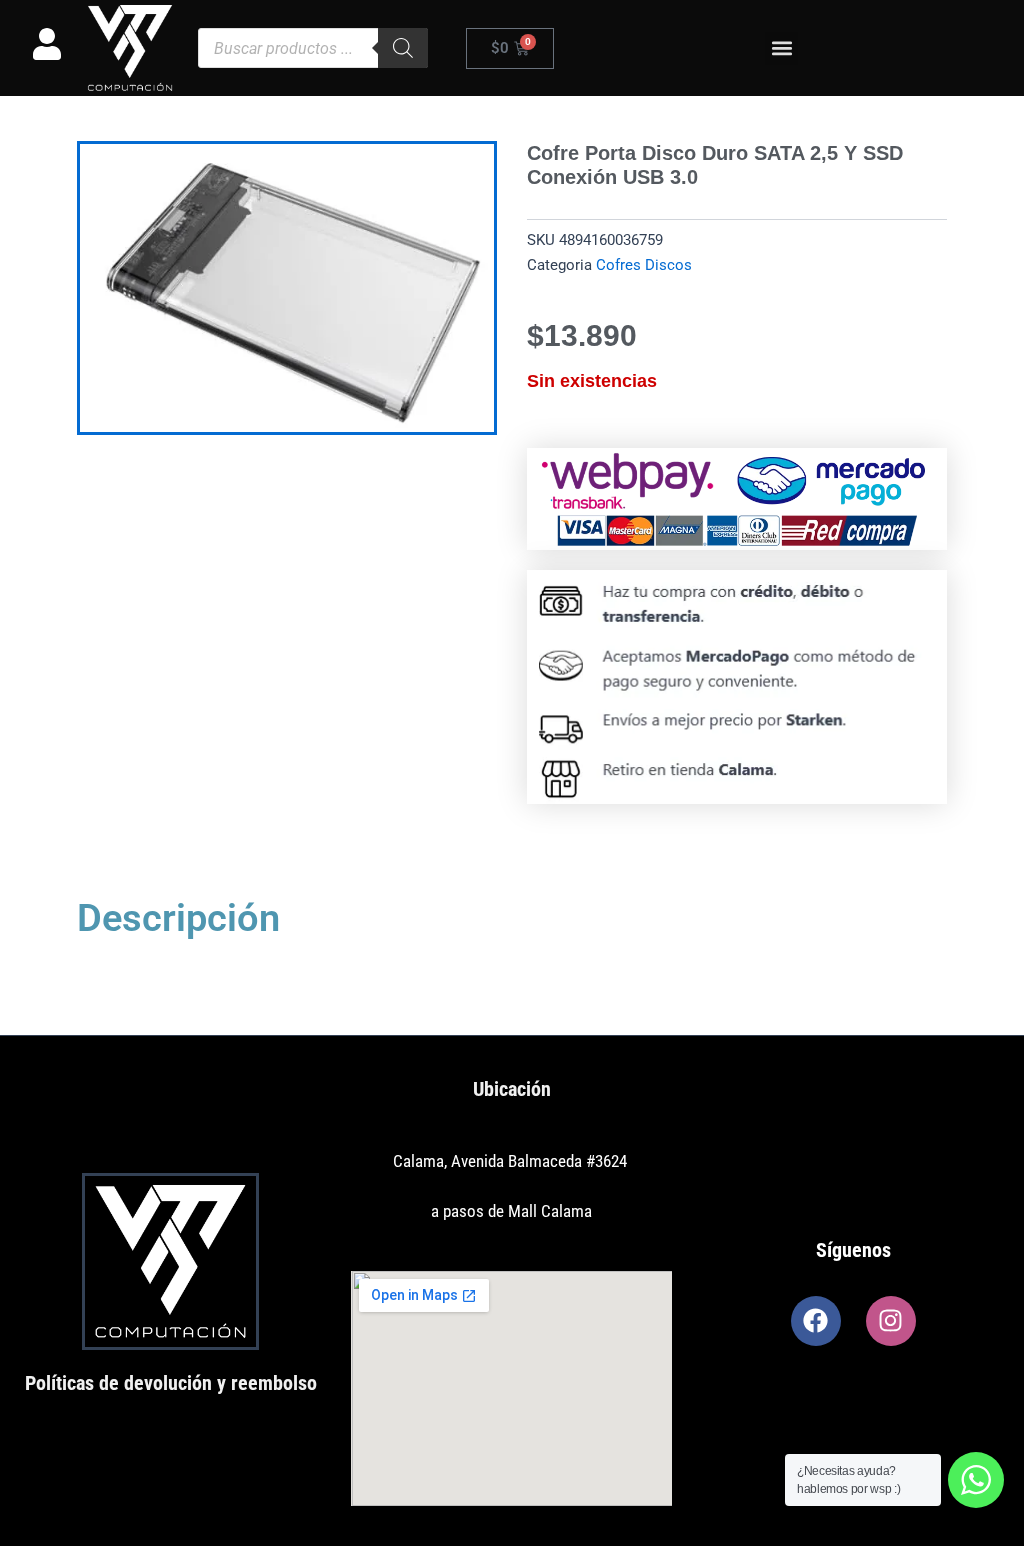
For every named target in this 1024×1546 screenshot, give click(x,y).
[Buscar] (403, 48)
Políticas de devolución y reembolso (171, 1383)
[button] (781, 48)
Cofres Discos (644, 265)
